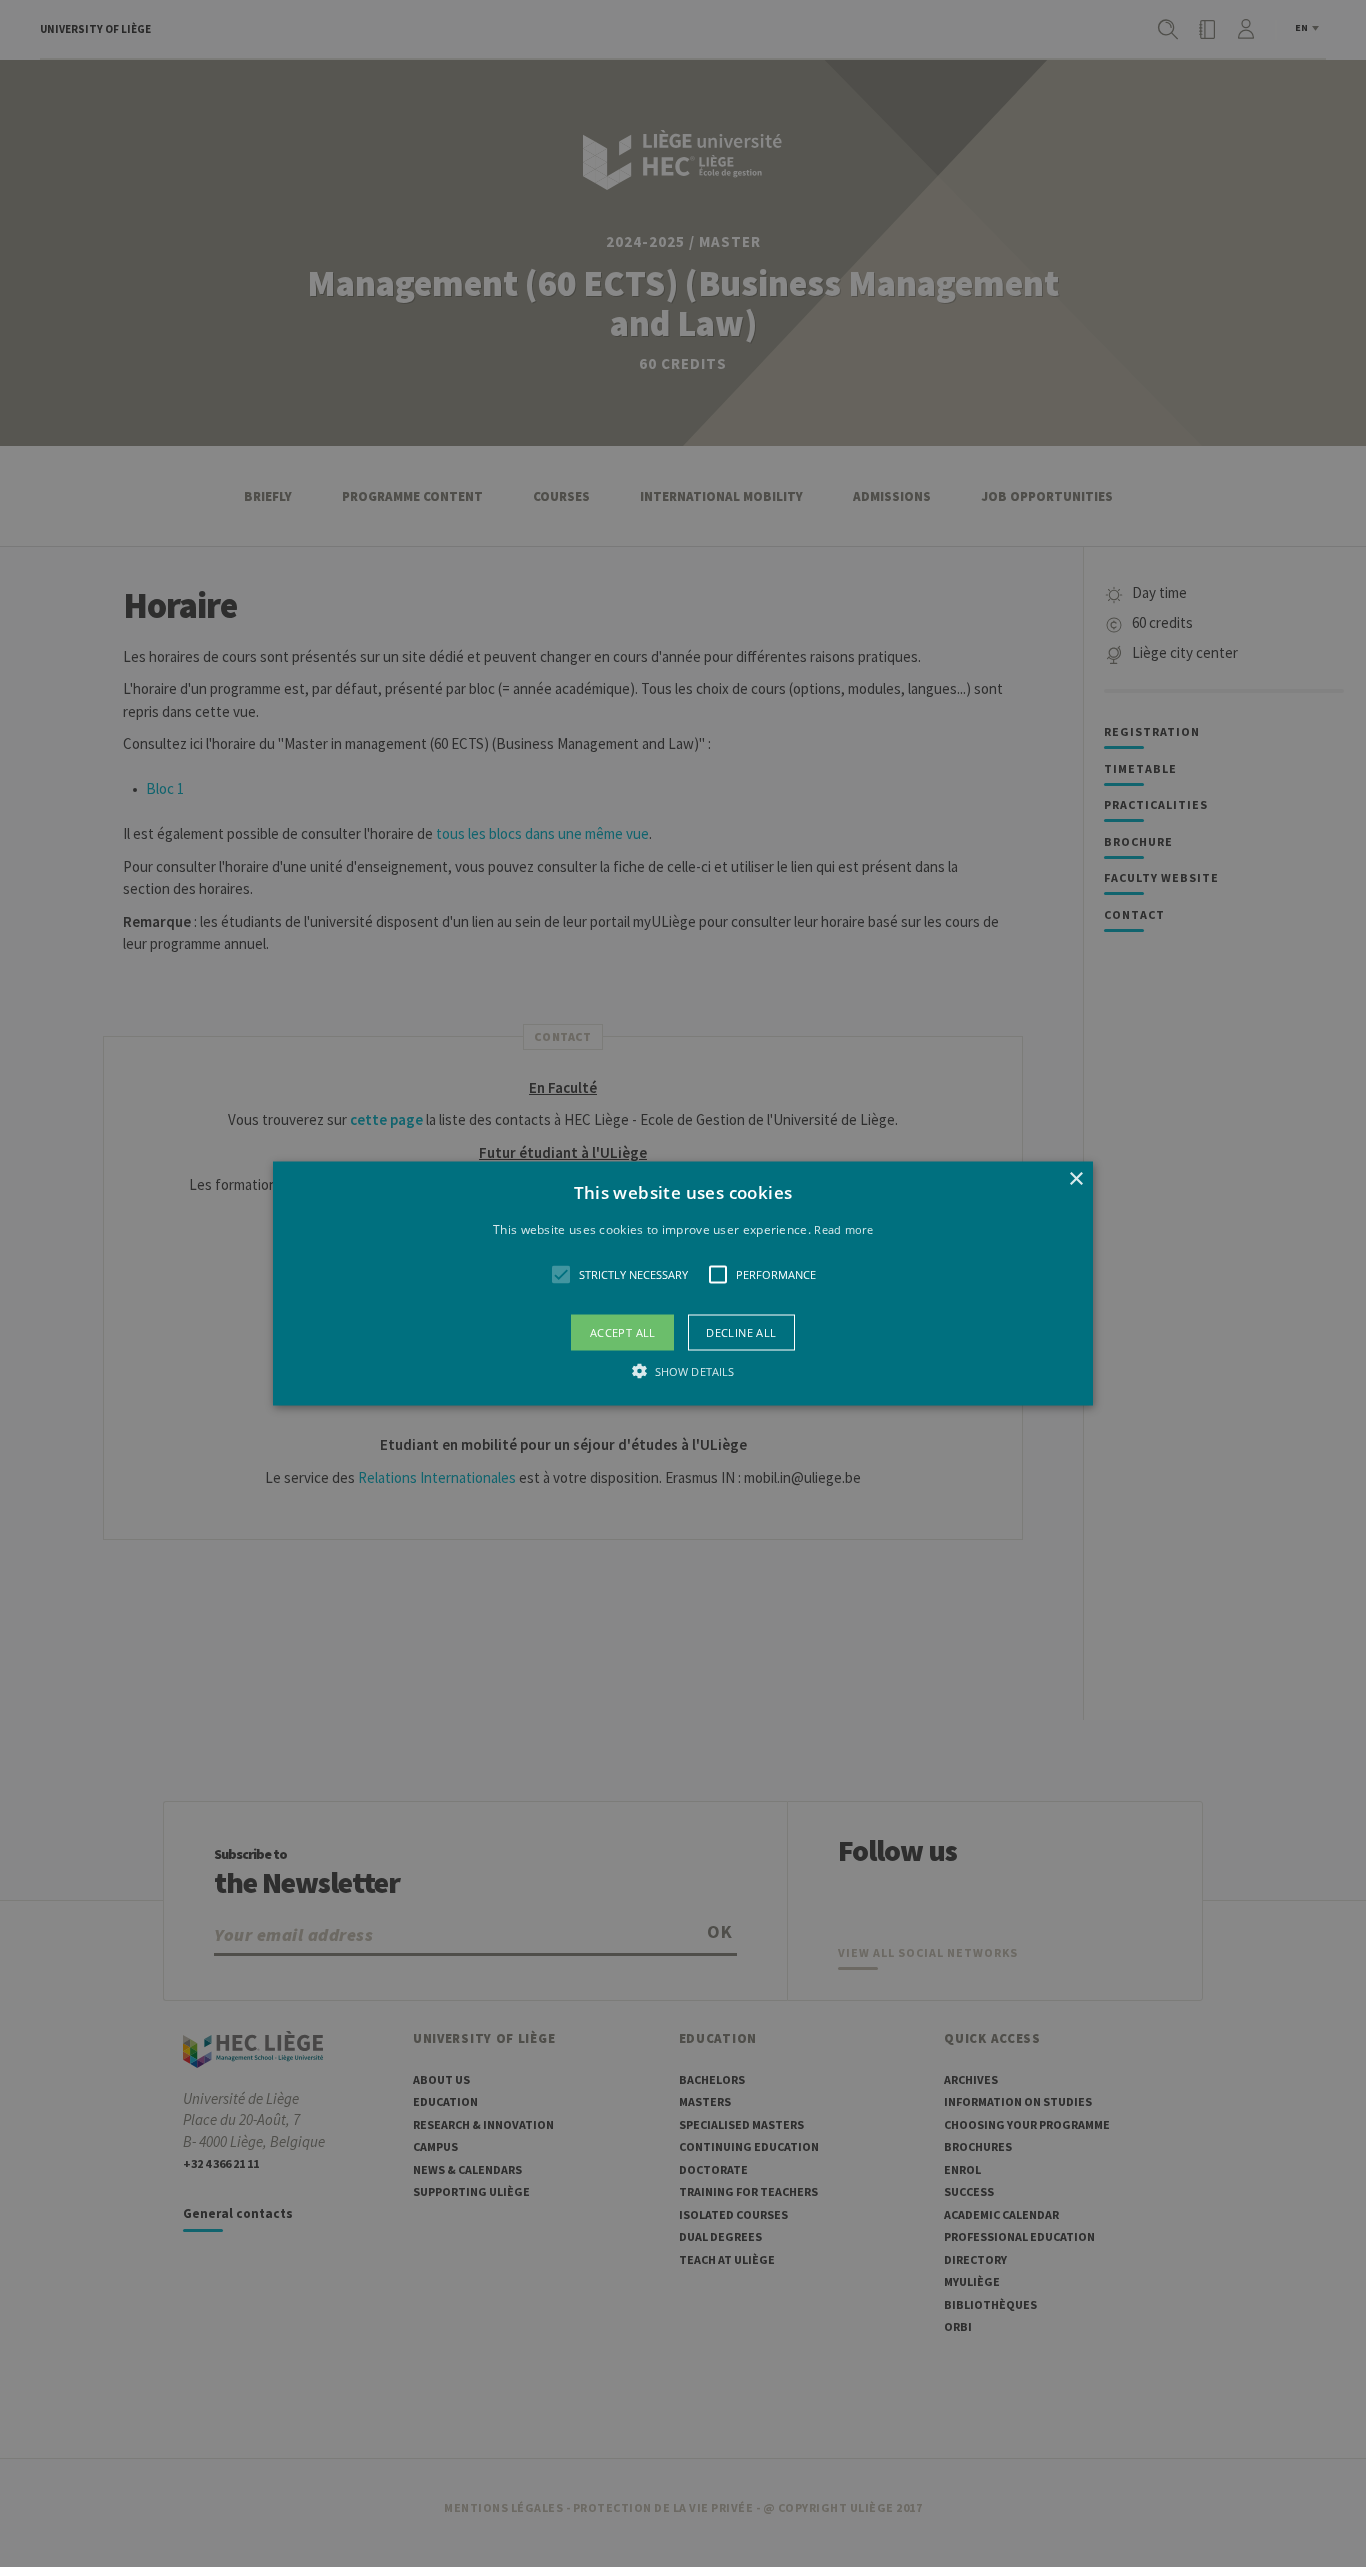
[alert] (683, 1283)
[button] (683, 1283)
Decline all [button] (741, 1332)
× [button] (1075, 1178)
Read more (843, 1228)
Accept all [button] (623, 1332)
